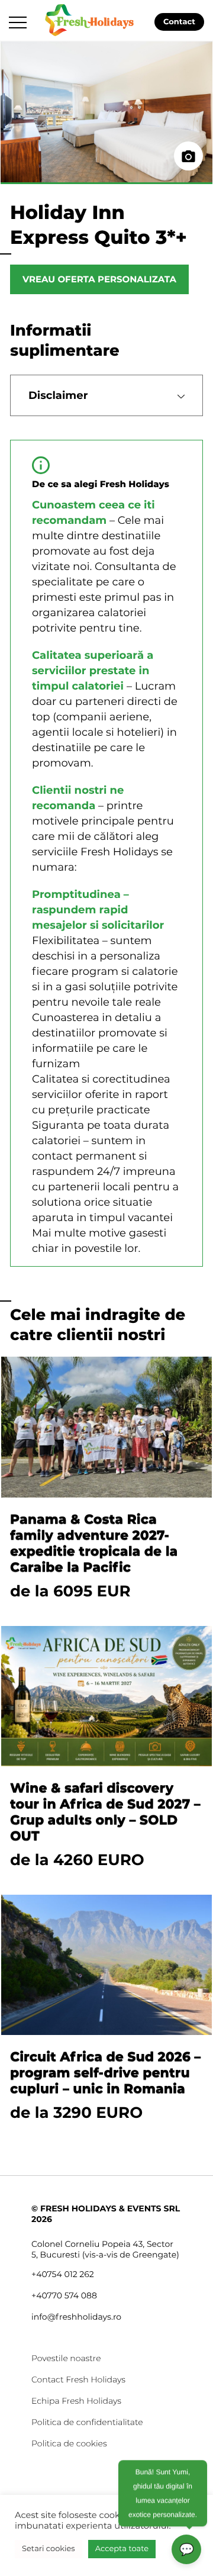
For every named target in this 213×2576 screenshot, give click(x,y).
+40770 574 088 (64, 2295)
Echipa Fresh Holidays (76, 2401)
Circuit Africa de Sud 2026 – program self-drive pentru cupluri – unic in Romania (105, 2073)
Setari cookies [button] (49, 2549)
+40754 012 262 (63, 2274)
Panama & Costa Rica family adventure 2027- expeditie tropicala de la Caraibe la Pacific (94, 1543)
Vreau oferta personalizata (99, 279)
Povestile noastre (66, 2358)
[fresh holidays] (91, 19)
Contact (179, 22)
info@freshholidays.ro (76, 2317)
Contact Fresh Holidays (78, 2379)
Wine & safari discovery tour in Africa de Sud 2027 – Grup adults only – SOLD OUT (105, 1812)
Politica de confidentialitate (87, 2422)
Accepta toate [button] (122, 2549)
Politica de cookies (69, 2443)
